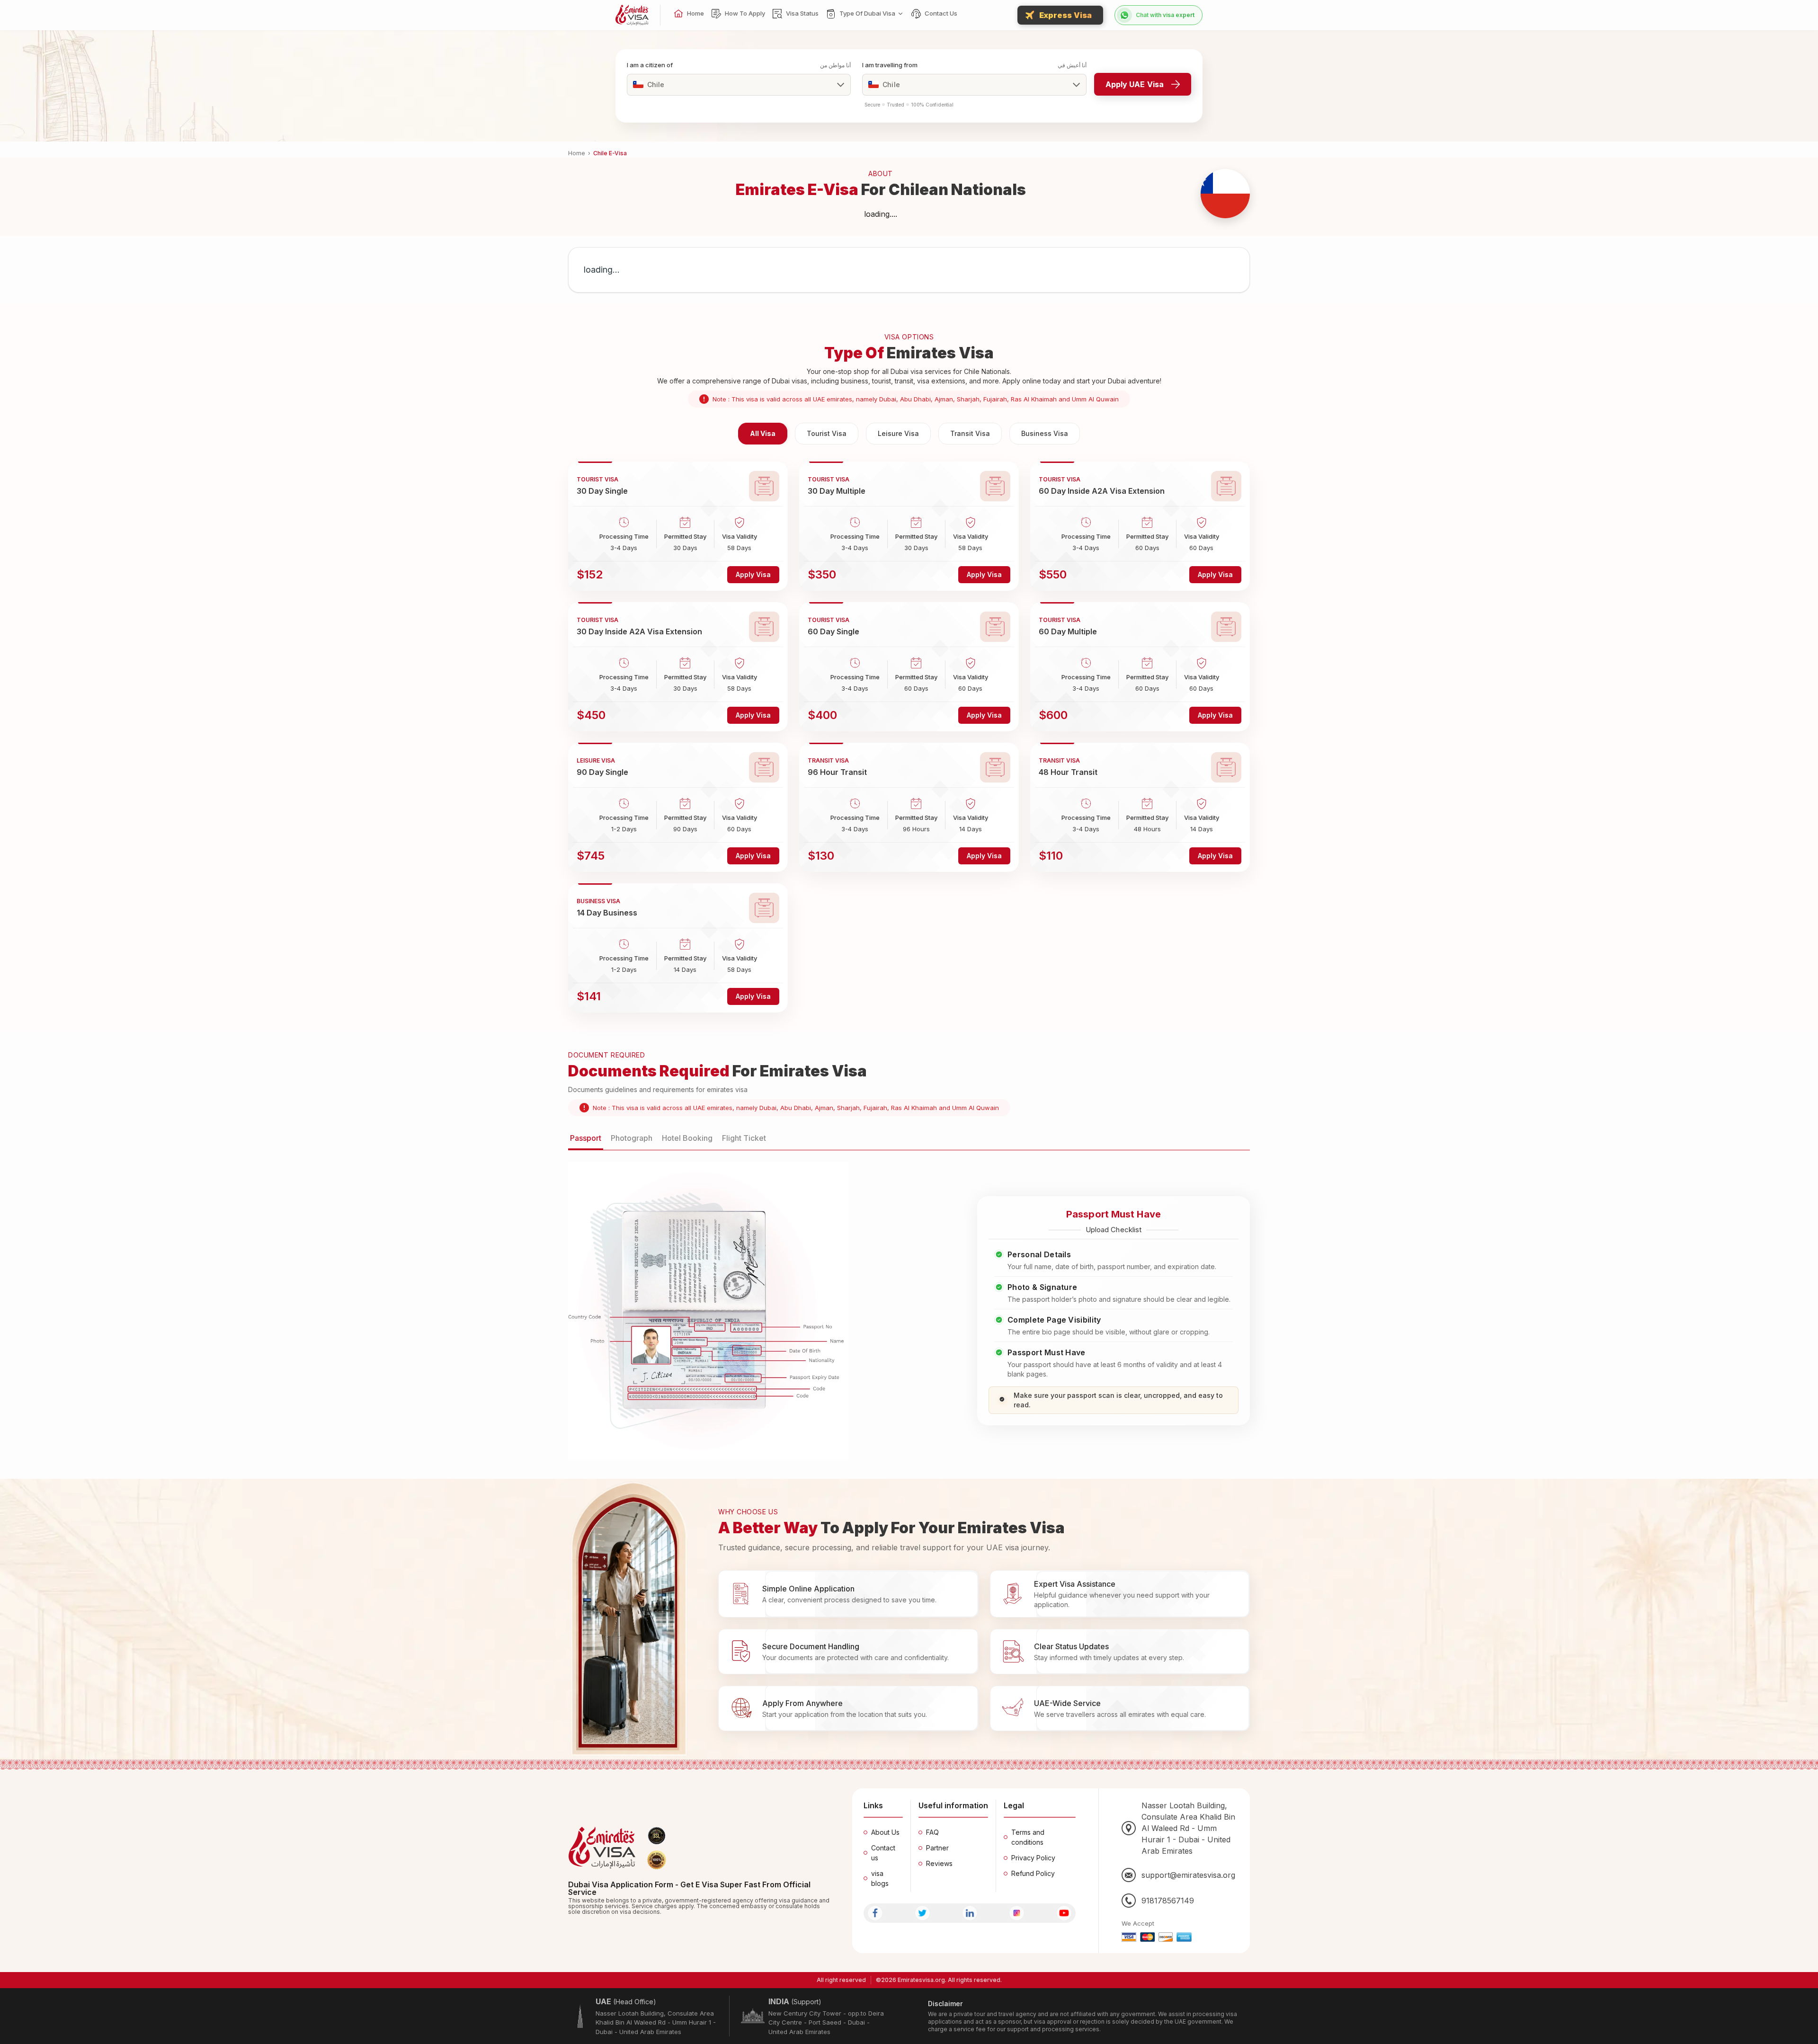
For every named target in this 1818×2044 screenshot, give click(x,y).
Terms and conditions (1028, 1837)
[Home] (632, 15)
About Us (885, 1832)
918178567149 (1168, 1901)
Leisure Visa (898, 433)
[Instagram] (1017, 1913)
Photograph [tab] (632, 1138)
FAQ (932, 1832)
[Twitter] (922, 1913)
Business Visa (1045, 433)
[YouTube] (1064, 1913)
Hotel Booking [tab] (687, 1138)
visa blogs (880, 1878)
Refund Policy (1033, 1873)
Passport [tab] (586, 1138)
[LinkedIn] (970, 1913)
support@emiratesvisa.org (1188, 1875)
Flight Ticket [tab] (744, 1138)
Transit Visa (970, 433)
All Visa (763, 433)
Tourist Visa (827, 433)
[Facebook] (875, 1913)
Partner (937, 1848)
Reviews (939, 1863)
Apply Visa (753, 574)
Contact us (883, 1853)
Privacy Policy (1033, 1858)
